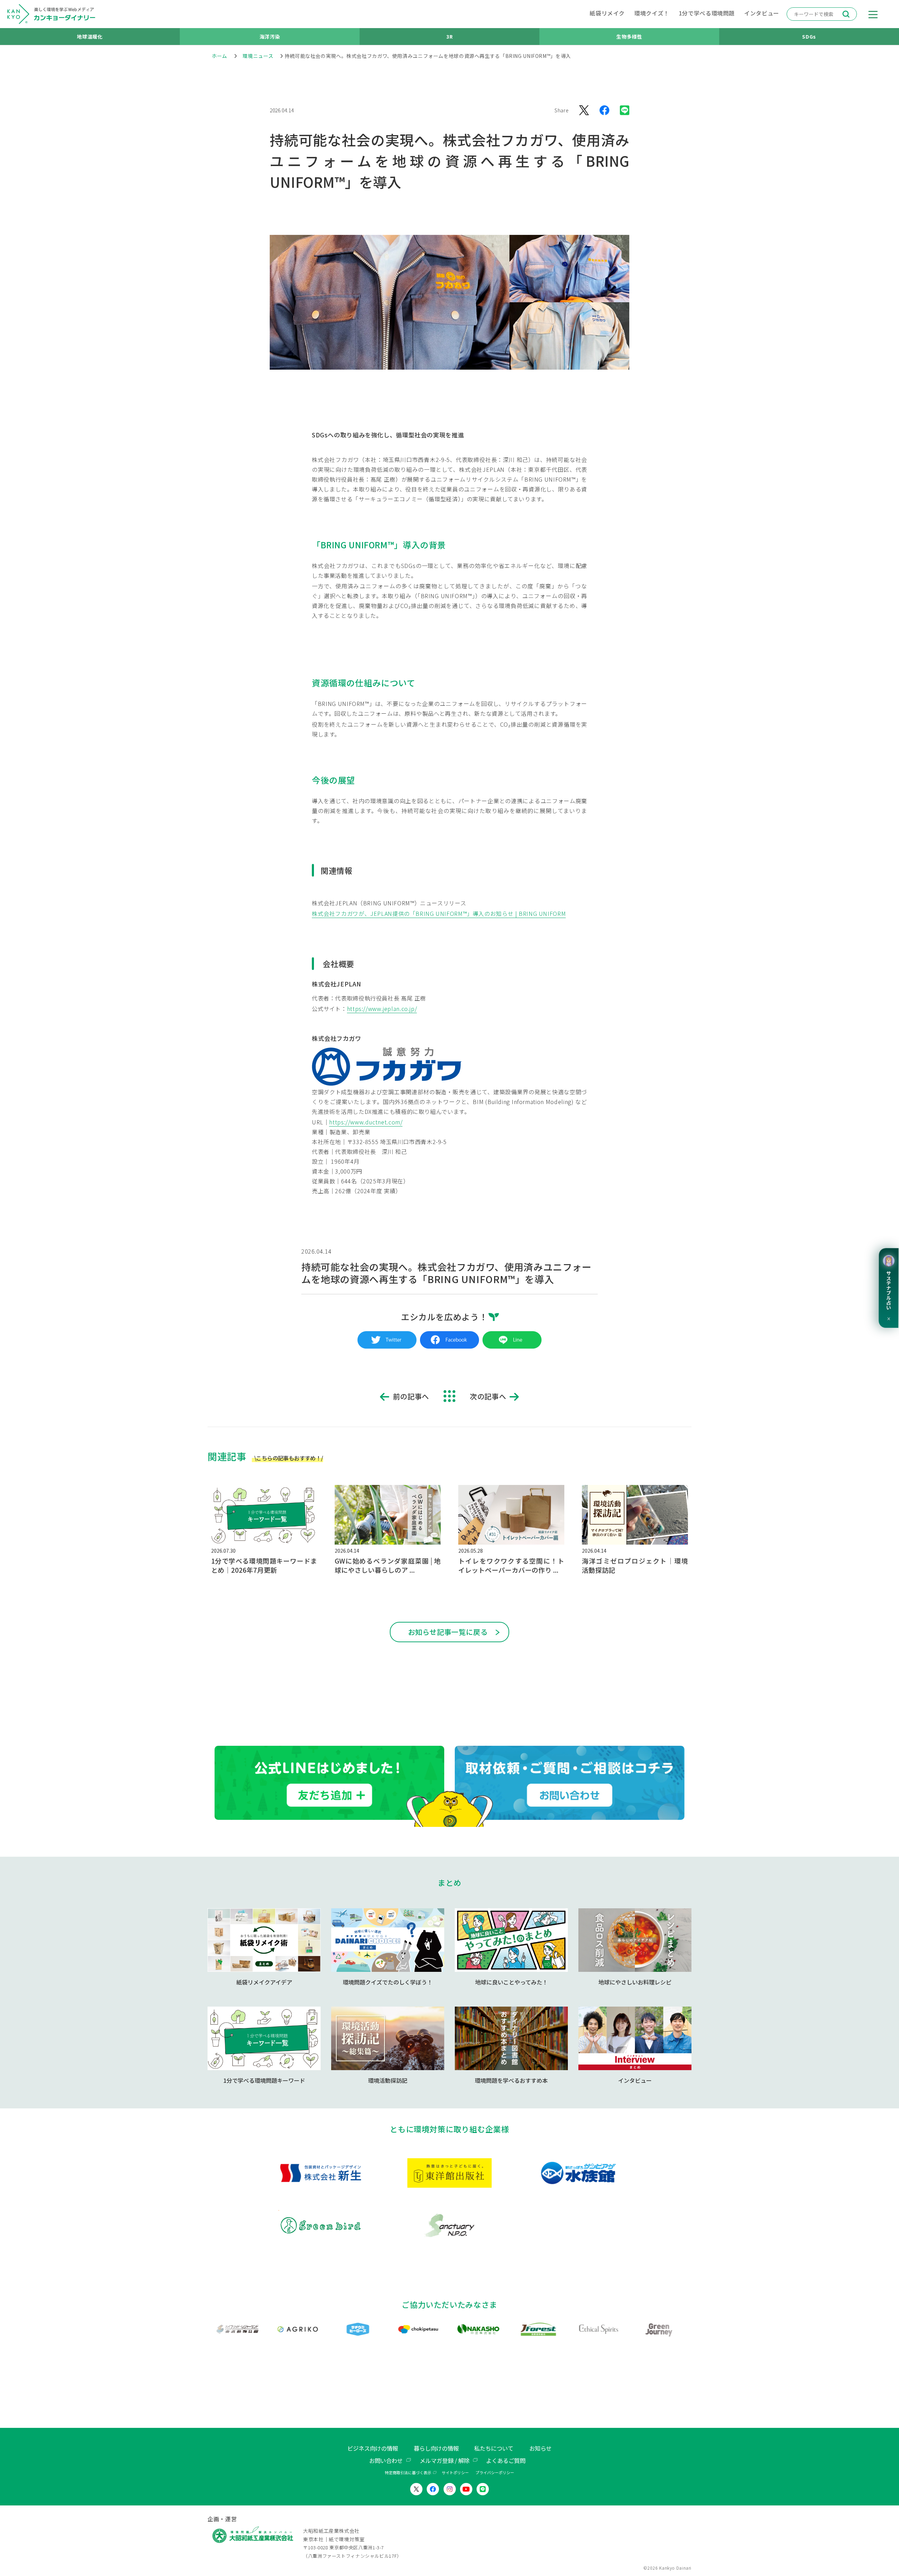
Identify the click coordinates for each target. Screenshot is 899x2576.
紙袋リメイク (607, 13)
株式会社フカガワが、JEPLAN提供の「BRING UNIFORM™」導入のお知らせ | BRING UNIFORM (439, 913)
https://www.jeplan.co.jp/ (382, 1009)
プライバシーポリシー (495, 2472)
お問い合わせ (386, 2461)
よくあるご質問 (506, 2461)
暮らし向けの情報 (436, 2448)
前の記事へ (411, 1396)
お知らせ (540, 2448)
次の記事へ (488, 1396)
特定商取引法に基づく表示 (408, 2472)
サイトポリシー (455, 2472)
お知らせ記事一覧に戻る (448, 1632)
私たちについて (494, 2448)
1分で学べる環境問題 (707, 13)
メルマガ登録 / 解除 (445, 2461)
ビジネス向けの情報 (373, 2448)
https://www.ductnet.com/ (366, 1122)
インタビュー (762, 13)
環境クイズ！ (652, 13)
